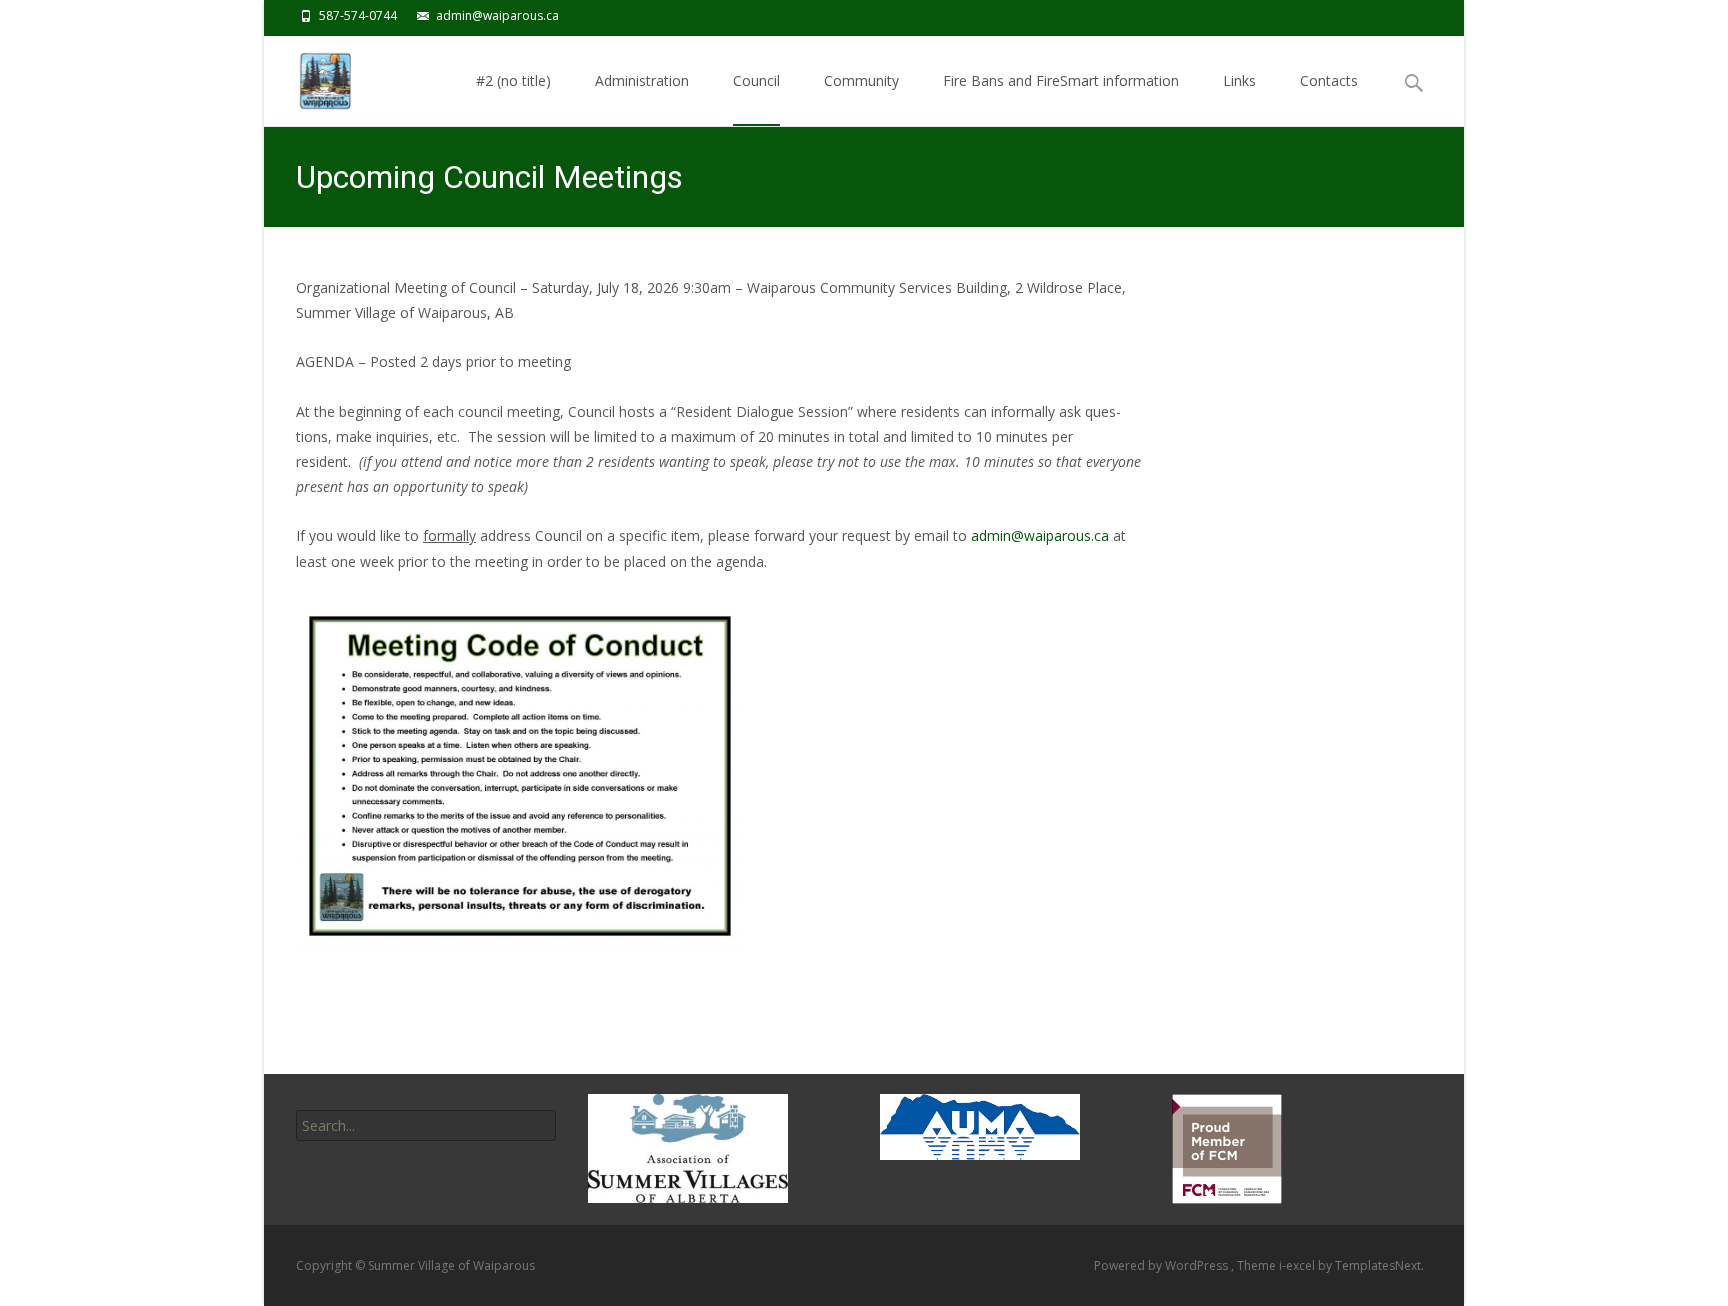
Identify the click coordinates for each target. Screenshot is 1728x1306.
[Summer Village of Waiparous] (321, 76)
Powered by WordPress (1162, 1265)
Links (1239, 80)
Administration (642, 80)
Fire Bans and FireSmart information (1061, 80)
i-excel (1298, 1265)
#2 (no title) (513, 80)
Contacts (1329, 80)
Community (861, 80)
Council (756, 80)
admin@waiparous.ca (1040, 535)
